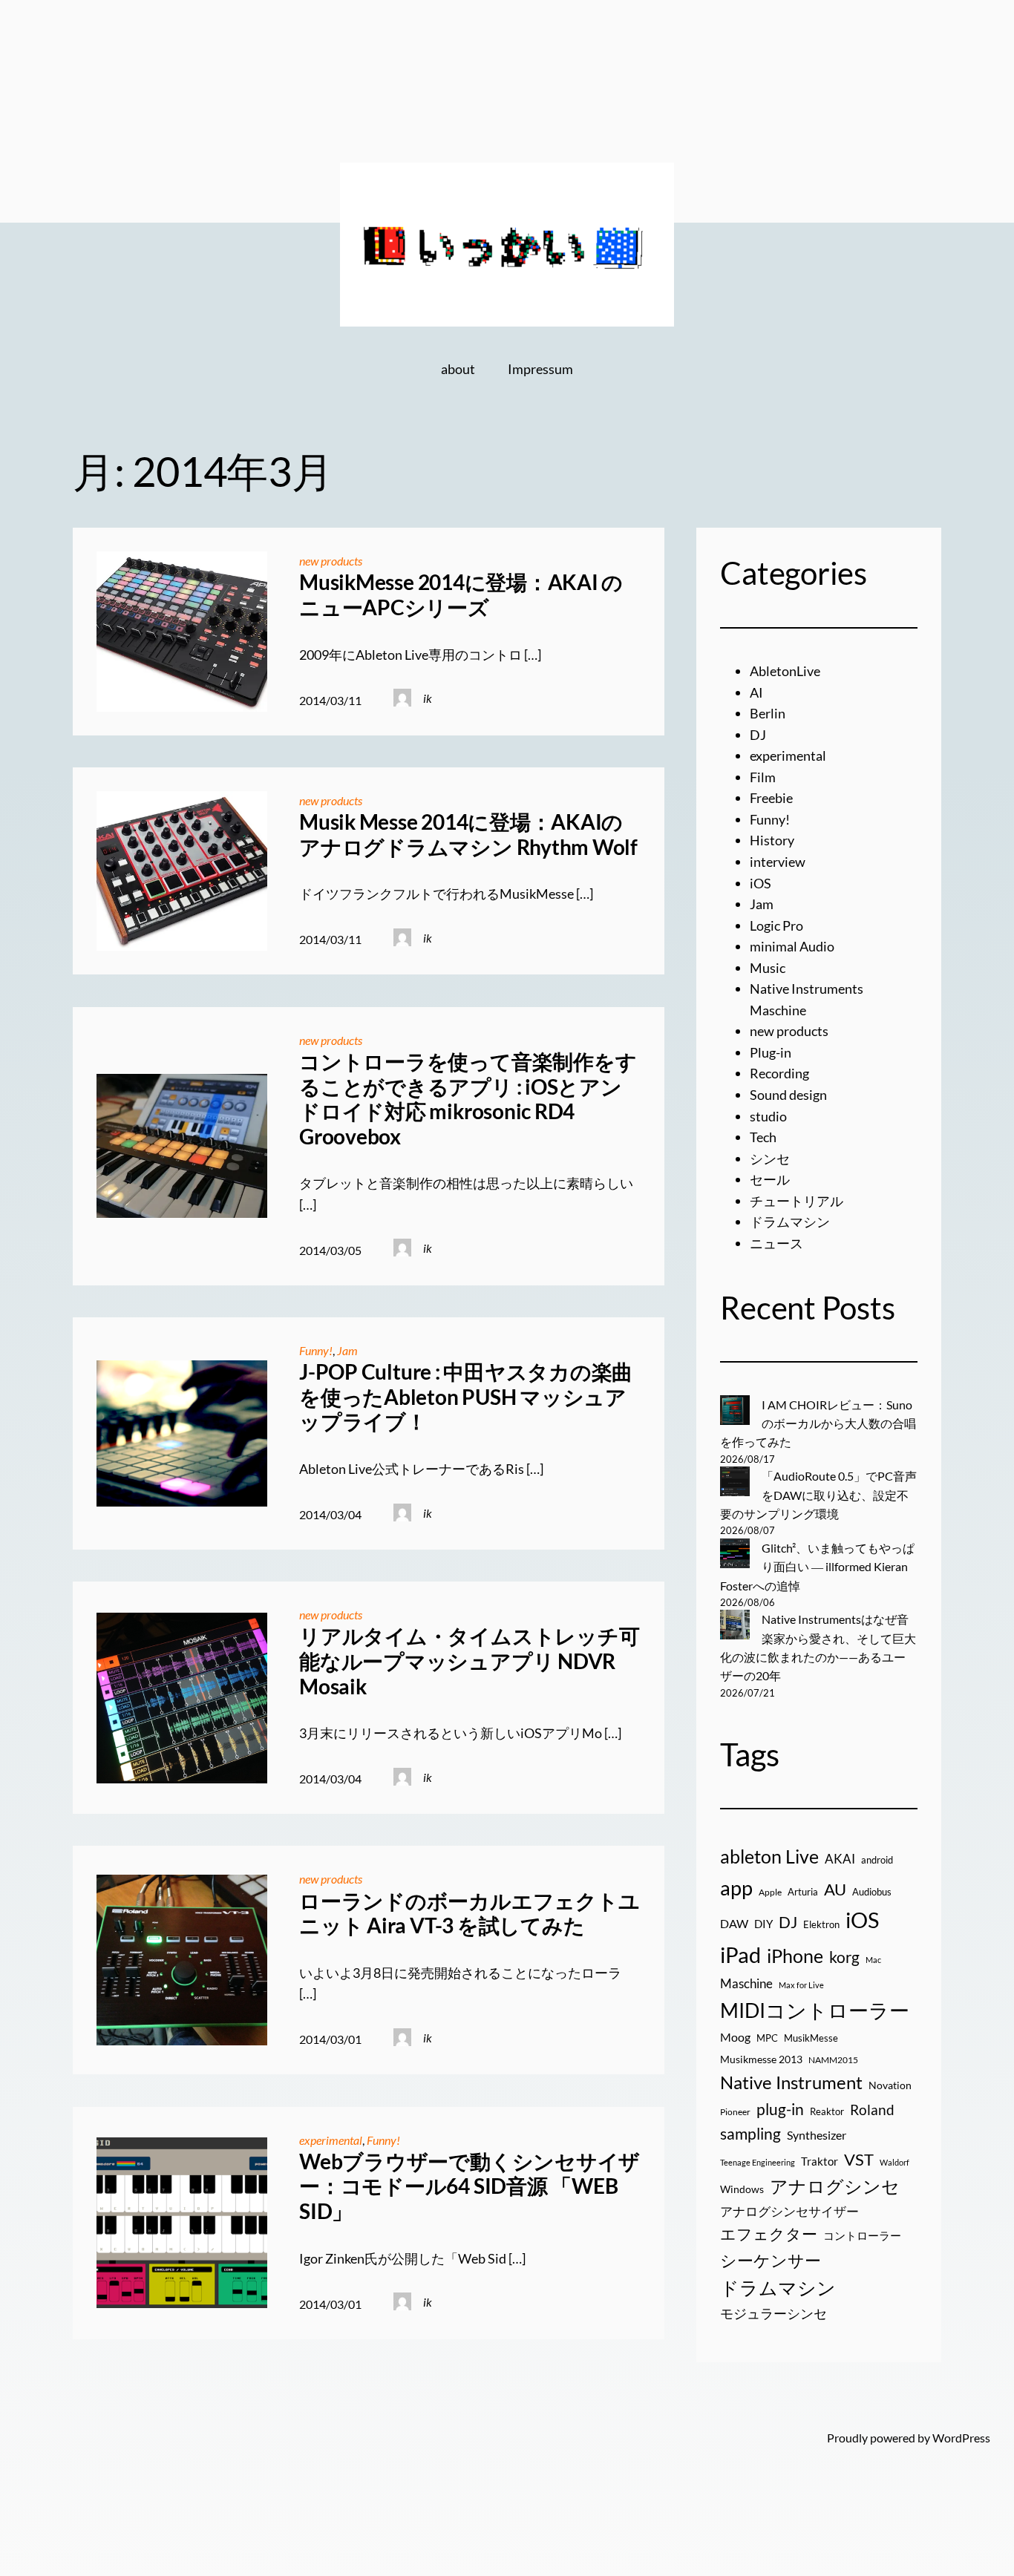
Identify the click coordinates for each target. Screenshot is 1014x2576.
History (772, 840)
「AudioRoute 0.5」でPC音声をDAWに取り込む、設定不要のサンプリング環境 (818, 1495)
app (736, 1888)
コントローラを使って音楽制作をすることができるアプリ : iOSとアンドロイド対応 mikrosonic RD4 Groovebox (468, 1099)
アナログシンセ (835, 2186)
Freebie (771, 798)
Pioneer (735, 2112)
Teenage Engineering (758, 2162)
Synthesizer (817, 2135)
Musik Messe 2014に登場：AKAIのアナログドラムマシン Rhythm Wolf (468, 835)
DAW (734, 1923)
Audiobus (872, 1892)
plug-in (780, 2109)
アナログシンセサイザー (789, 2212)
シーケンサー (771, 2260)
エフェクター (769, 2234)
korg (844, 1957)
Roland (872, 2110)
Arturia (803, 1892)
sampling (750, 2134)
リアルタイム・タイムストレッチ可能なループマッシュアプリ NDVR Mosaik (469, 1661)
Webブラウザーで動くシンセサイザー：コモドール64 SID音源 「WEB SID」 (470, 2186)
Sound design (788, 1095)
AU (835, 1890)
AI (756, 692)
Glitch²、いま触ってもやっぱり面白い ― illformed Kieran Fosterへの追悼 (817, 1567)
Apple (770, 1892)
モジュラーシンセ (773, 2313)
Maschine (746, 1983)
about (458, 369)
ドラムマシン (790, 1222)
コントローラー (862, 2235)
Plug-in (771, 1052)
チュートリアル (797, 1201)
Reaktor (827, 2111)
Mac (873, 1960)
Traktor (820, 2161)
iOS (760, 883)
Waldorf (894, 2162)
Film (763, 777)
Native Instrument (791, 2082)
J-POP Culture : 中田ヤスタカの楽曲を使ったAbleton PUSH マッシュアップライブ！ (466, 1397)
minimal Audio (792, 946)
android (877, 1860)
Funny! (316, 1350)
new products (331, 561)
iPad (740, 1954)
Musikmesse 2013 (761, 2059)
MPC (767, 2038)
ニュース (776, 1243)
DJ (758, 735)
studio (768, 1116)
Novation (890, 2085)
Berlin (768, 713)
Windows (742, 2189)
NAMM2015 (833, 2060)
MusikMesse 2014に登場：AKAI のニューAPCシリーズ (461, 595)
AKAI (840, 1859)
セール (770, 1179)
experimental (331, 2140)
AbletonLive (785, 671)
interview (778, 862)
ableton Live (769, 1856)
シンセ (770, 1158)
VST (859, 2159)
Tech (763, 1137)
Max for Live (801, 1985)
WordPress (961, 2438)
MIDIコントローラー (815, 2010)
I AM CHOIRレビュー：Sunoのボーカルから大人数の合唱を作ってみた (818, 1423)
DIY (763, 1924)
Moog (735, 2037)
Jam (347, 1350)
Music (768, 968)
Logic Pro (776, 925)
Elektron (821, 1924)
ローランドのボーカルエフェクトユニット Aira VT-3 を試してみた (469, 1914)
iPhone (795, 1956)
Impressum (540, 369)
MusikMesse (811, 2038)
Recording (779, 1073)
